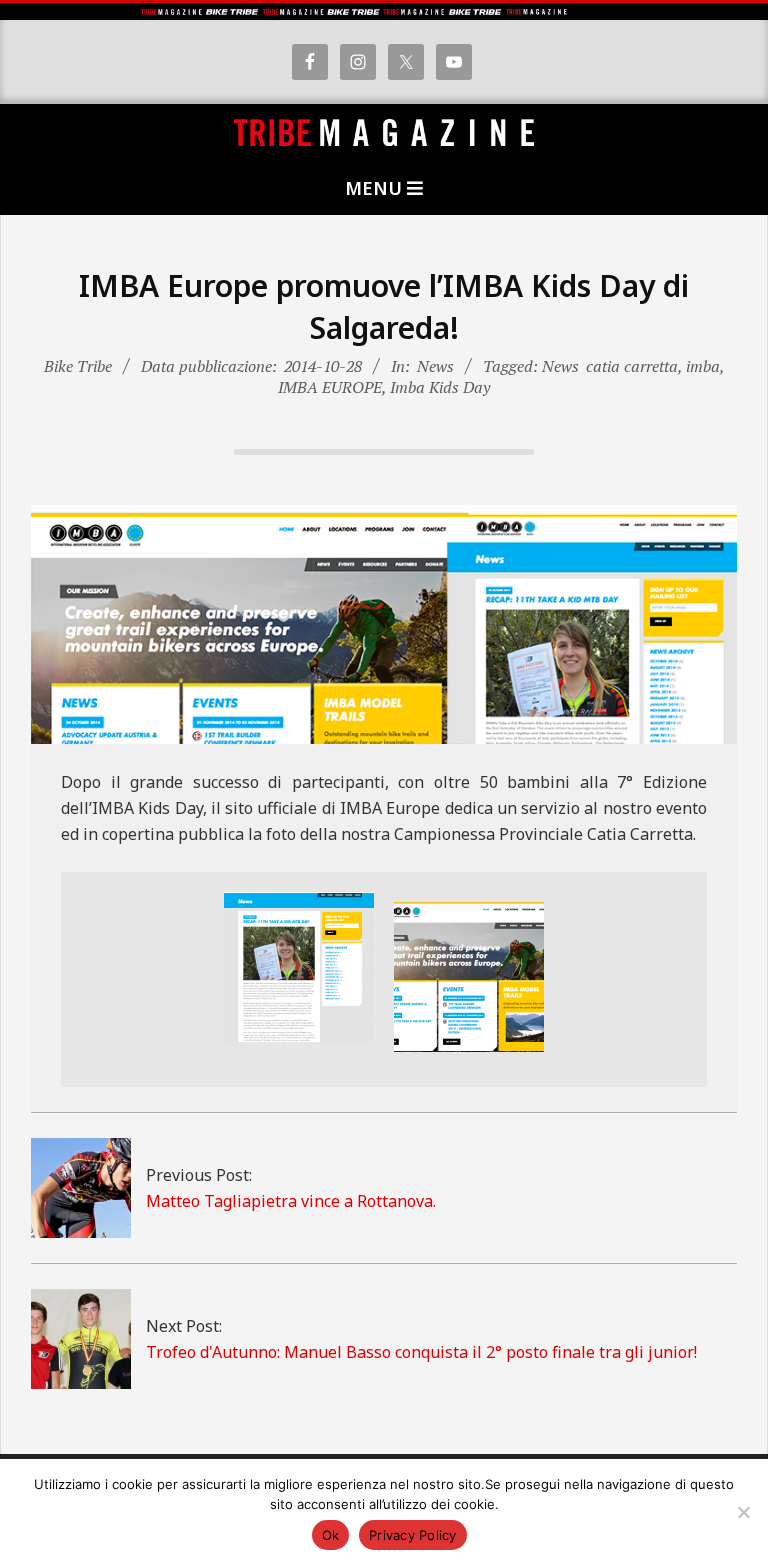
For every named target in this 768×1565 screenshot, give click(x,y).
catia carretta (632, 366)
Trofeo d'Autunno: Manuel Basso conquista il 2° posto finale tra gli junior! (421, 1352)
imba (703, 366)
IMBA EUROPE (330, 387)
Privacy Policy (413, 1535)
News (435, 366)
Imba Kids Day (440, 387)
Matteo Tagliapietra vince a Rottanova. (291, 1201)
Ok (331, 1535)
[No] (743, 1512)
